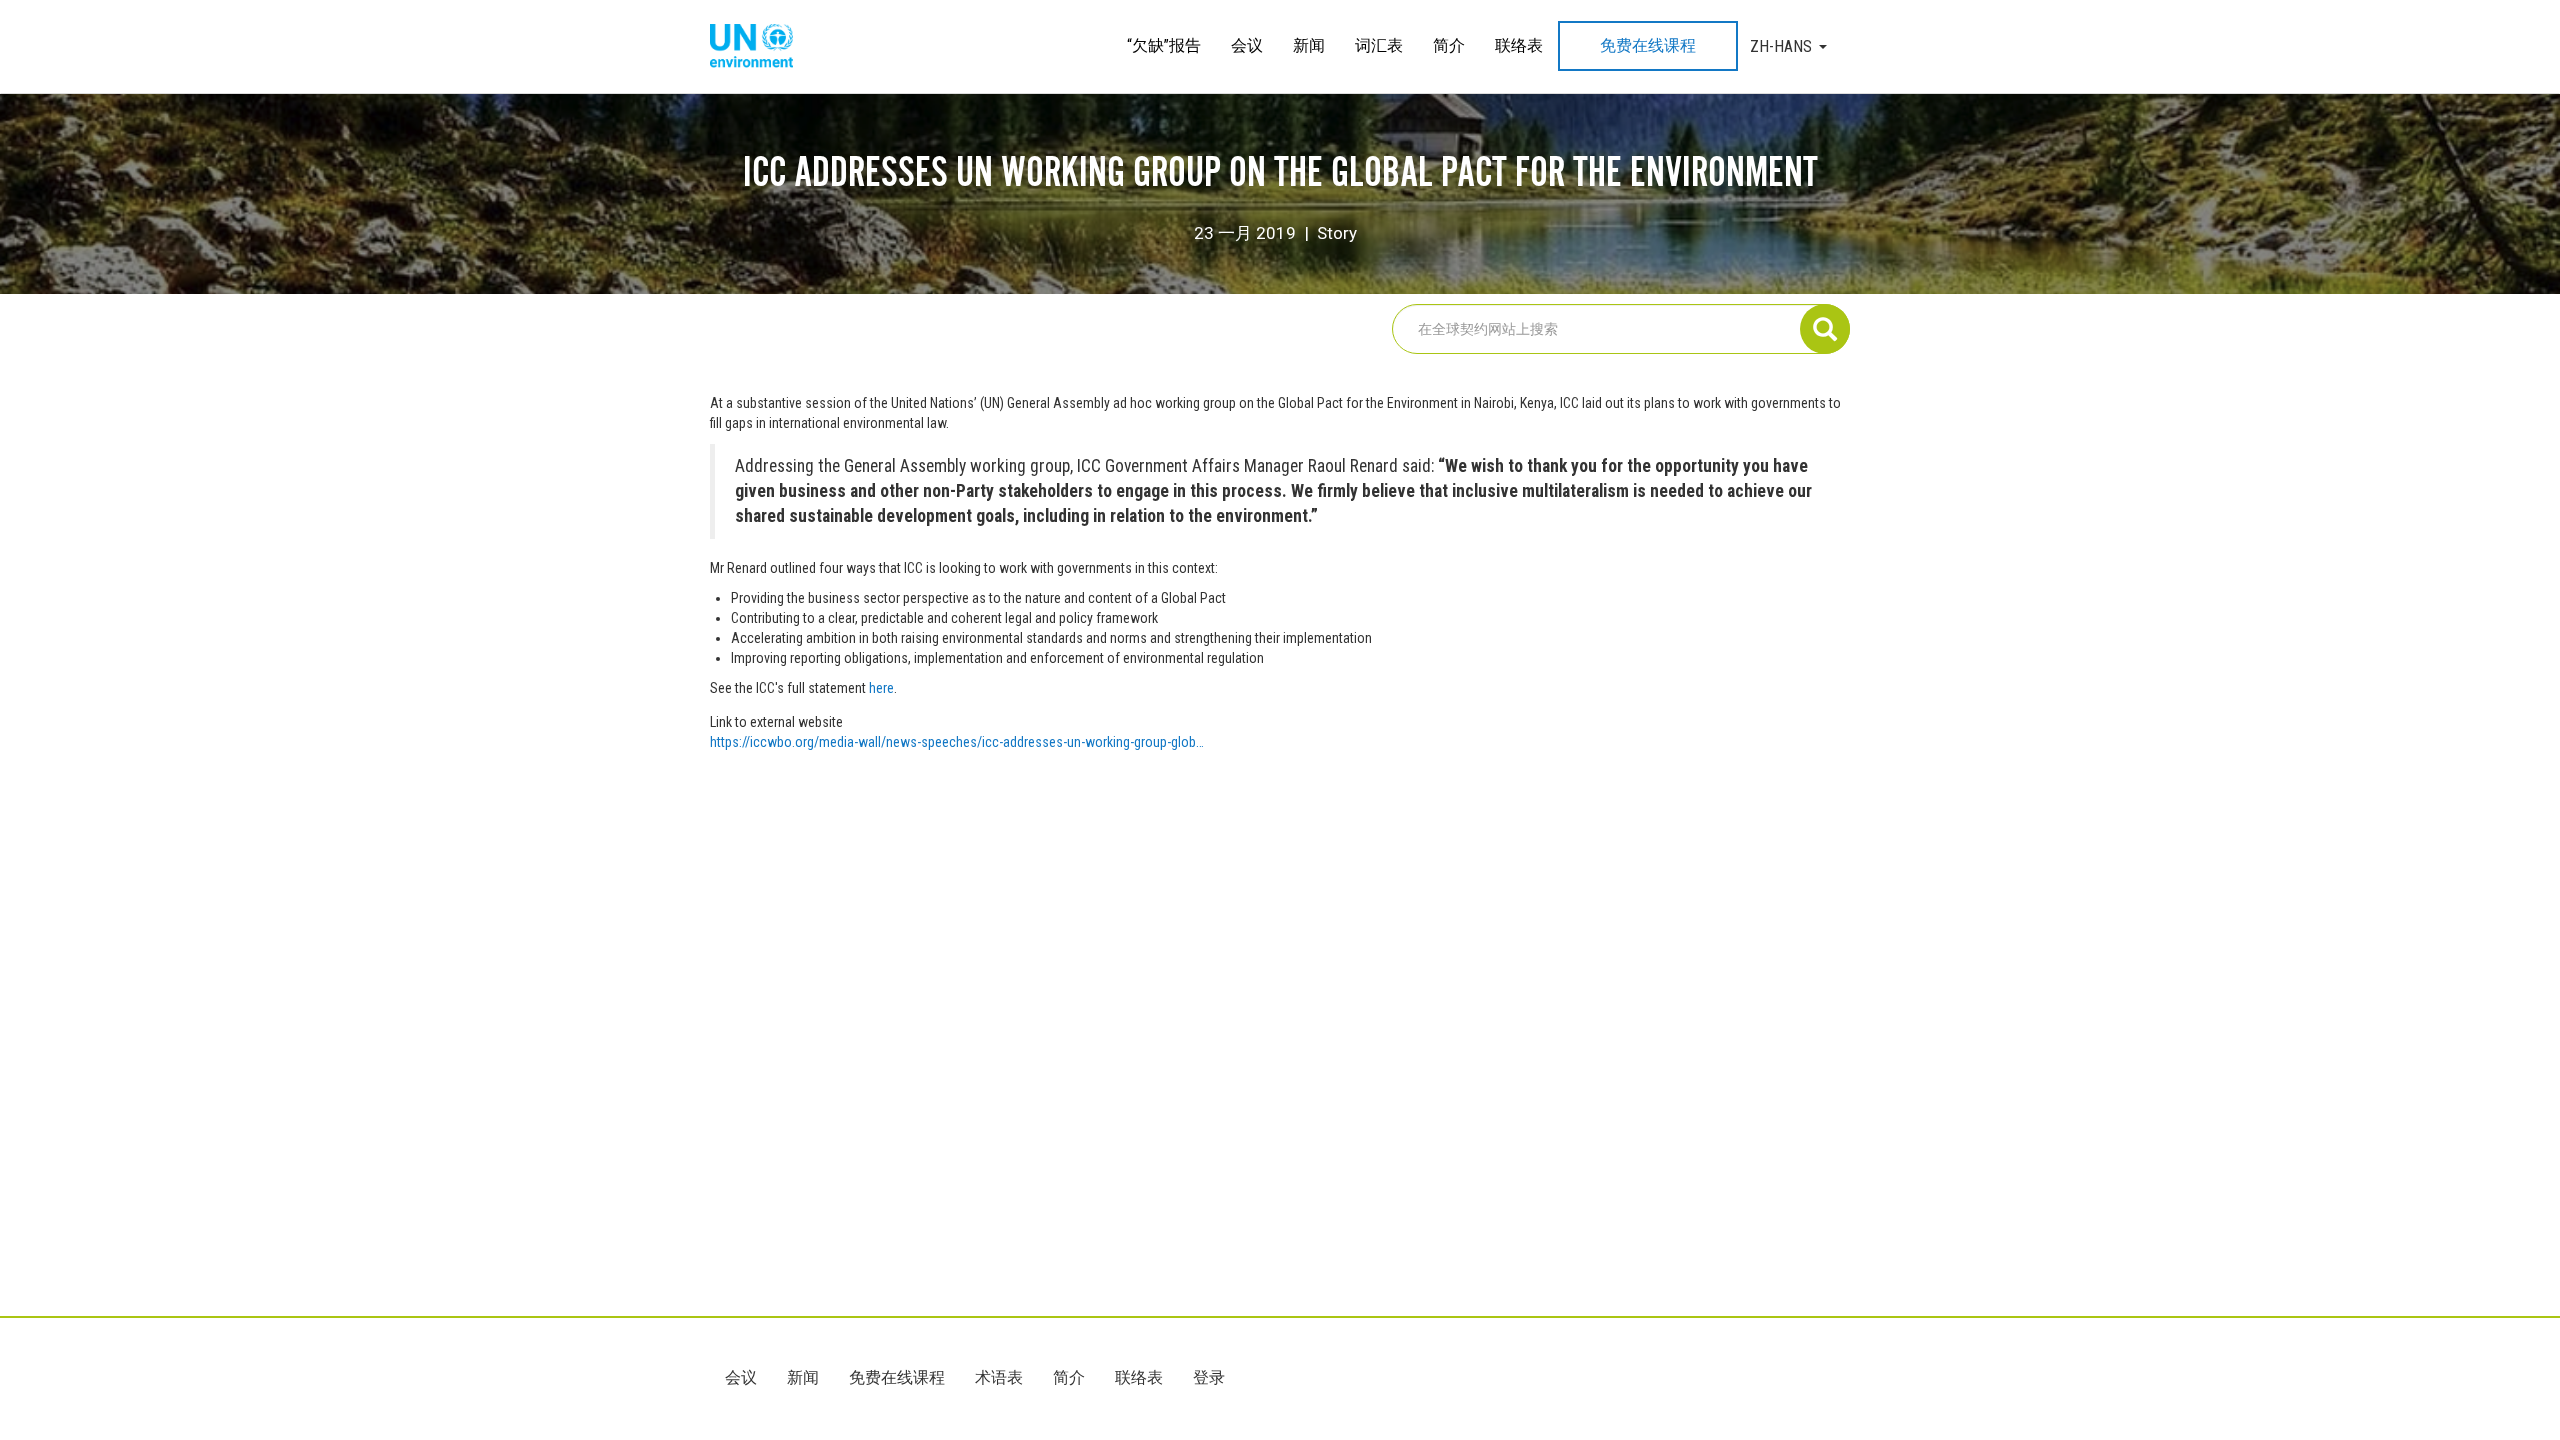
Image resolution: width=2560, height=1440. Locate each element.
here (881, 688)
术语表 (999, 1377)
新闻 (1309, 45)
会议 (1247, 45)
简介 (1449, 45)
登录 (1209, 1377)
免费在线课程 (1648, 45)
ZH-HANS (1781, 46)
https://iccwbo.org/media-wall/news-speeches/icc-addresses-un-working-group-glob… (957, 742)
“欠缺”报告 (1164, 45)
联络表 (1519, 45)
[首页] (759, 47)
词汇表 (1379, 45)
